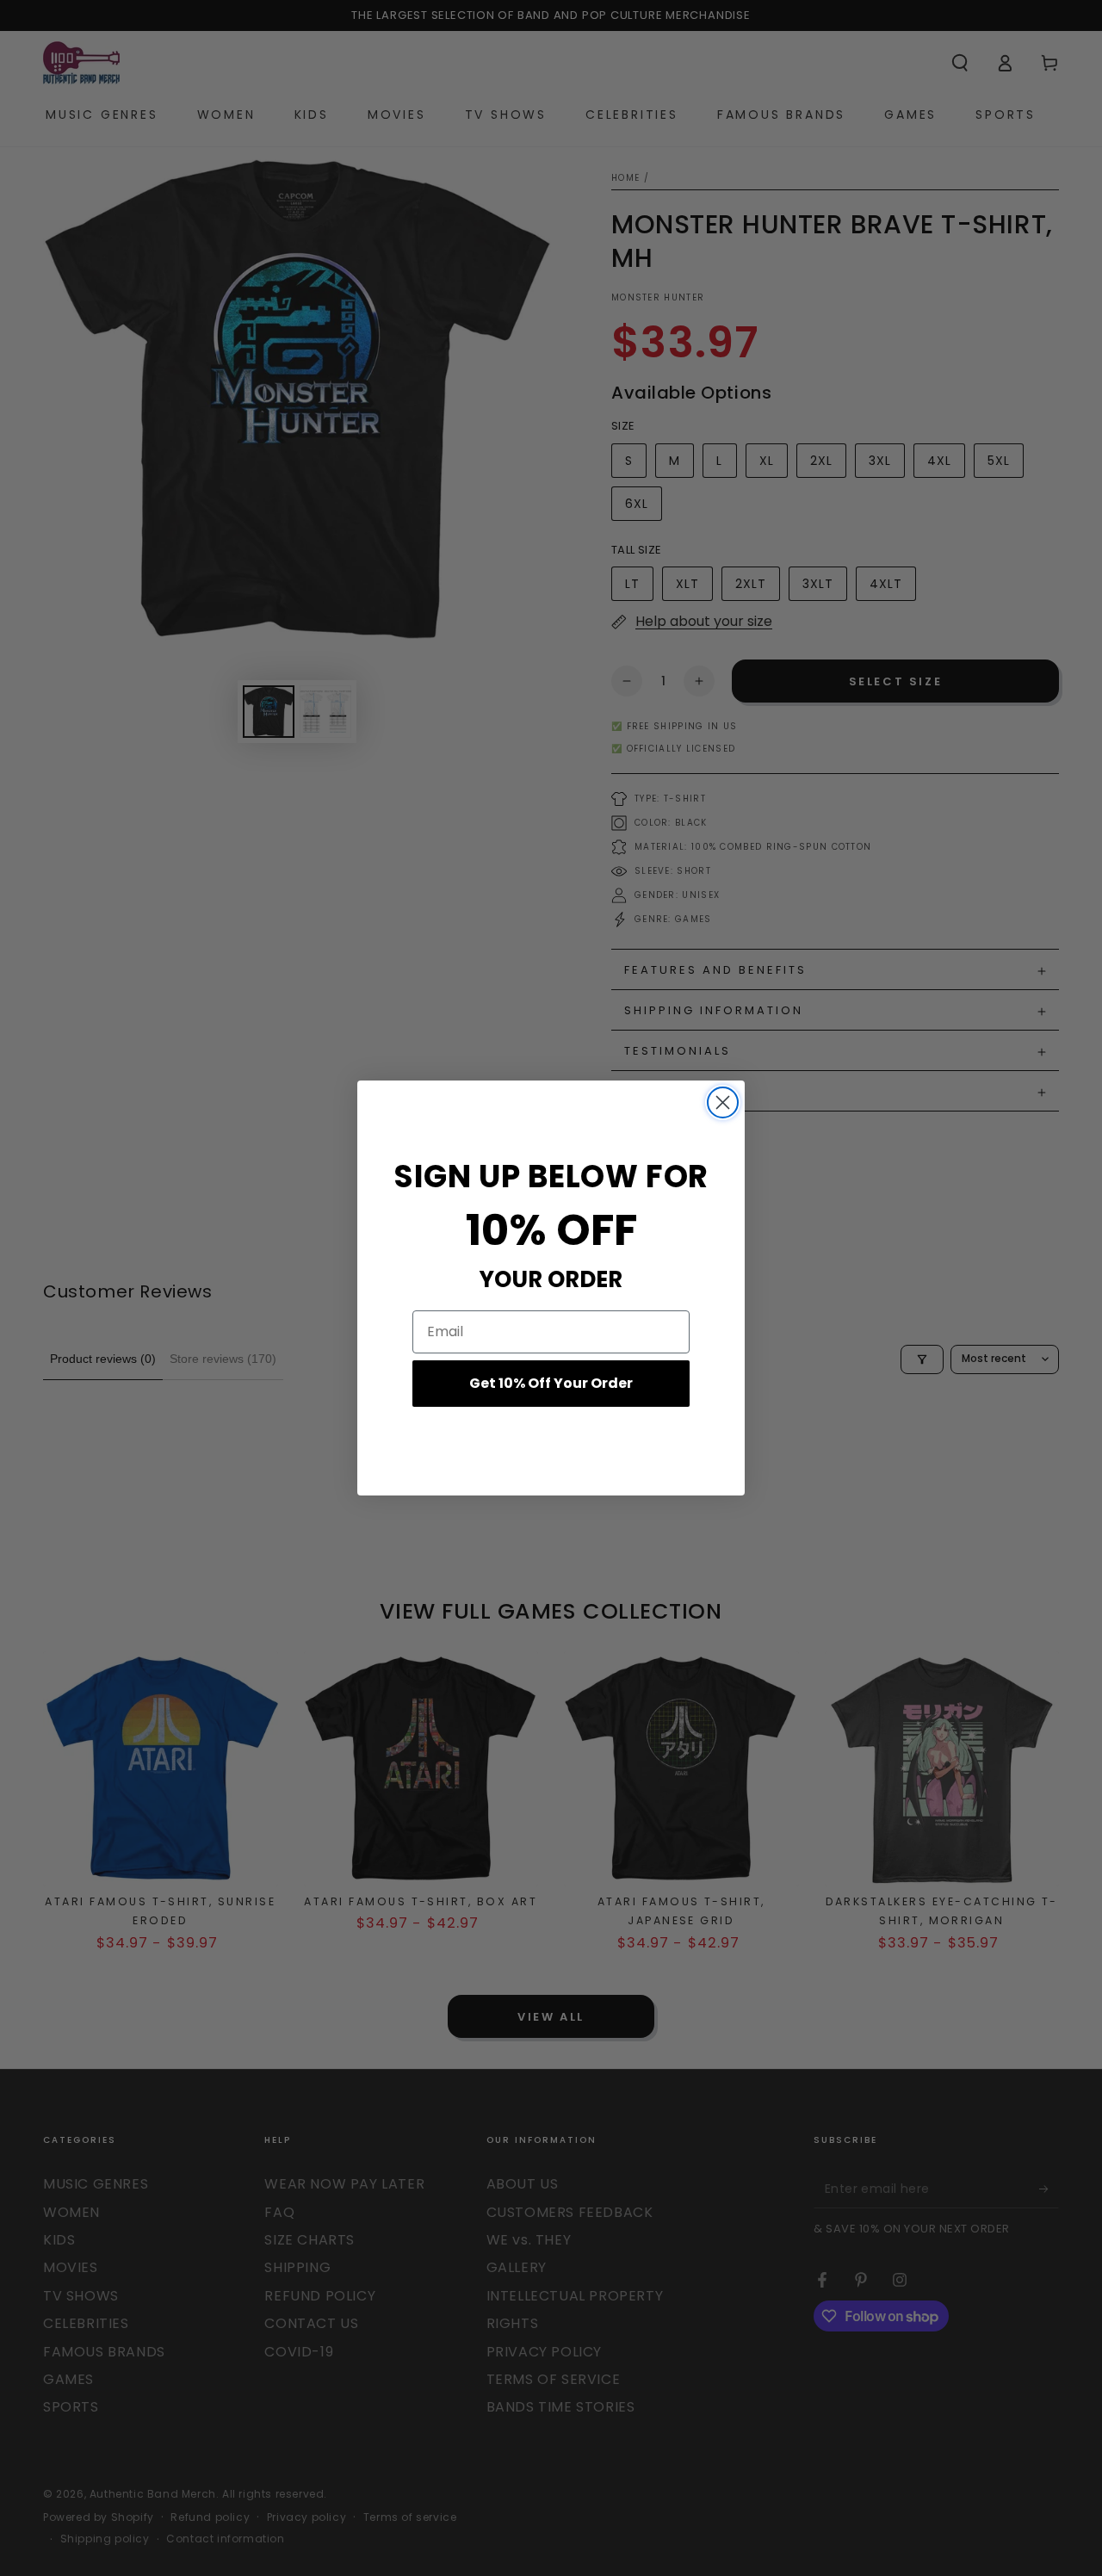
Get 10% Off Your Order (551, 1383)
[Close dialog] (723, 1102)
